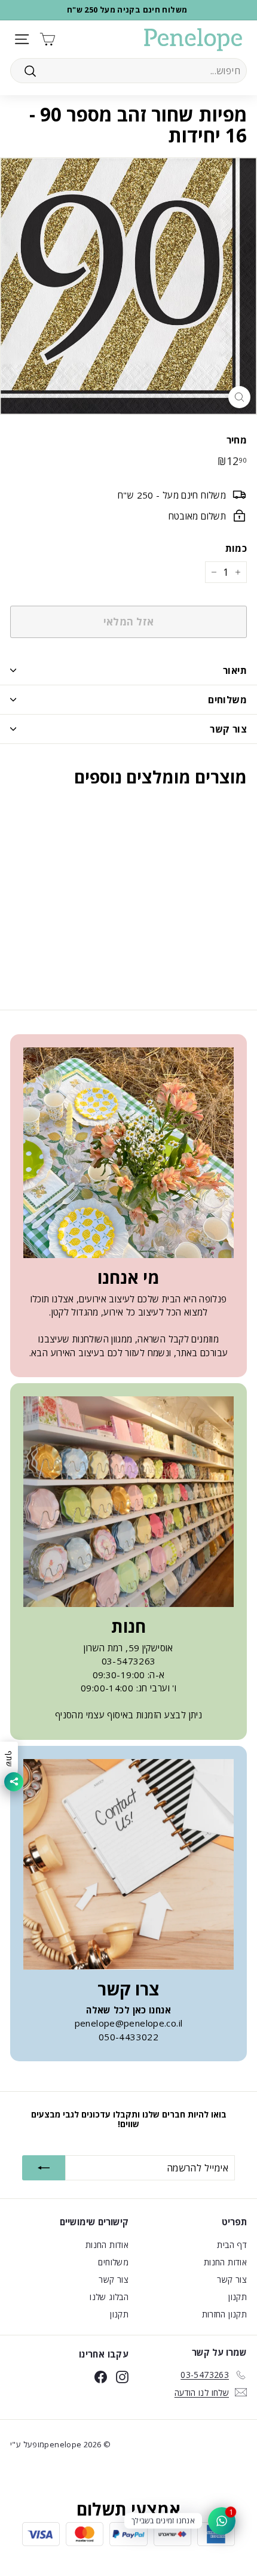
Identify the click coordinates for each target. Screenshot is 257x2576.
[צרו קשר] (128, 1864)
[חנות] (128, 1502)
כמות (236, 548)
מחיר (237, 440)
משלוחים (227, 700)
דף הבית (232, 2245)
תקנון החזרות (225, 2314)
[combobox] (128, 71)
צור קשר (228, 729)
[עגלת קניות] (48, 39)
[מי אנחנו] (128, 1153)
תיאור (235, 670)
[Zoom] (239, 397)
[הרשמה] (44, 2168)
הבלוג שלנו (109, 2297)
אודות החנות (225, 2262)
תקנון (238, 2297)
